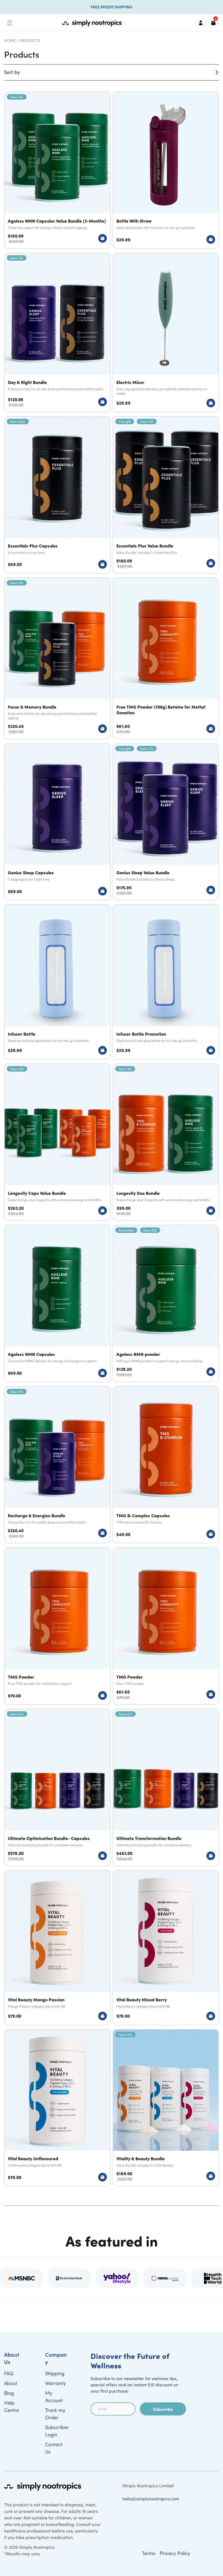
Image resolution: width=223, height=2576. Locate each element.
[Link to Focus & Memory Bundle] (57, 658)
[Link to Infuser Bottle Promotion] (166, 982)
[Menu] (10, 23)
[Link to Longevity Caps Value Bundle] (57, 1142)
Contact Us (54, 2448)
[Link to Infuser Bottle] (57, 982)
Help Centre (12, 2406)
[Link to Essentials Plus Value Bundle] (166, 495)
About (11, 2383)
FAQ (9, 2373)
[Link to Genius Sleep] (57, 822)
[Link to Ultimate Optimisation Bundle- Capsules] (57, 1787)
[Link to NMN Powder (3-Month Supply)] (166, 1304)
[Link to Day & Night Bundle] (57, 332)
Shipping (55, 2373)
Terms (149, 2553)
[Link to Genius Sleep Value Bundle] (166, 822)
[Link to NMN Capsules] (57, 1304)
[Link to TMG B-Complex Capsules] (166, 1465)
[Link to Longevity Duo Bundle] (166, 1142)
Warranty (55, 2383)
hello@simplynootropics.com (151, 2499)
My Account (54, 2397)
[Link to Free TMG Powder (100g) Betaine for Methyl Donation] (166, 658)
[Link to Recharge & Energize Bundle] (57, 1465)
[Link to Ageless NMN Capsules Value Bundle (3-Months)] (57, 170)
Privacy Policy (175, 2553)
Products (30, 40)
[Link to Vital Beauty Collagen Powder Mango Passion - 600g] (57, 1948)
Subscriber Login (57, 2431)
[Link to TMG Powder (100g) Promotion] (166, 1626)
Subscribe (163, 2409)
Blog (9, 2393)
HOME (10, 40)
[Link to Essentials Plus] (57, 495)
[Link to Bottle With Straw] (166, 170)
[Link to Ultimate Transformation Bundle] (166, 1787)
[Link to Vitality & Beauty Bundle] (166, 2108)
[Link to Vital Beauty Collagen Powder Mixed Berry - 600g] (166, 1948)
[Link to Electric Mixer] (166, 332)
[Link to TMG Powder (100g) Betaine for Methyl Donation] (57, 1626)
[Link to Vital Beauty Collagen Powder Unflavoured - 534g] (57, 2108)
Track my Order (55, 2414)
